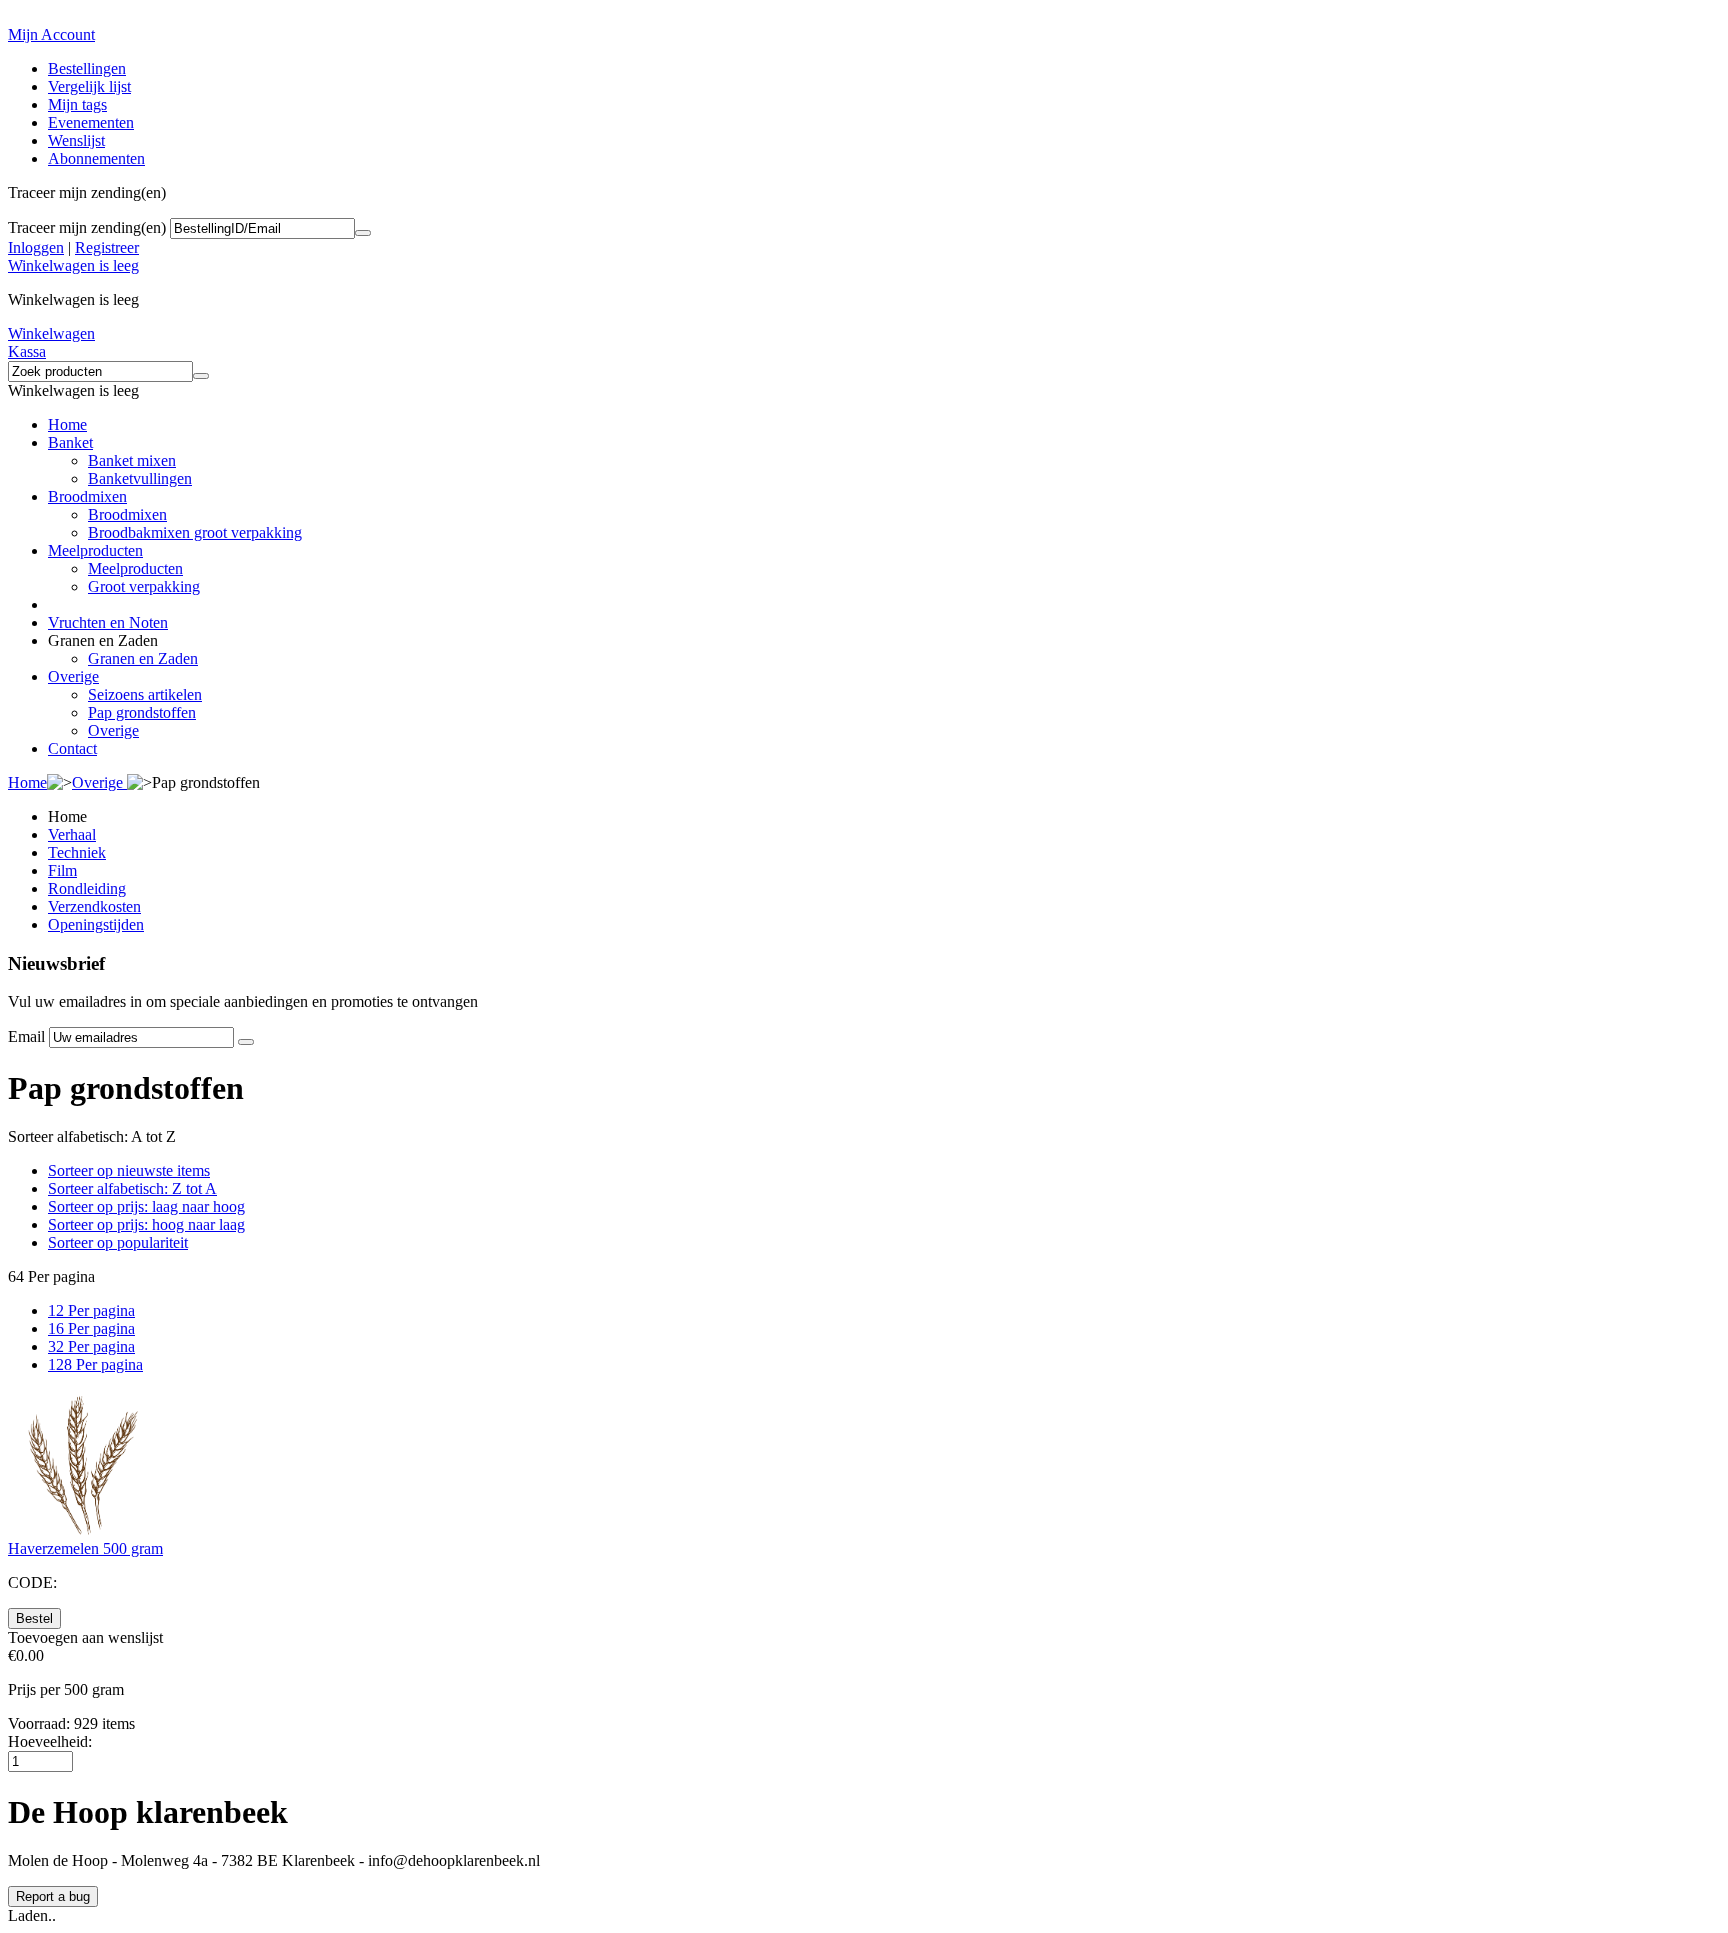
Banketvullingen (140, 478)
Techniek (77, 852)
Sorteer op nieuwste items (129, 1170)
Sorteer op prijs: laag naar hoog (146, 1206)
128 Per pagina (95, 1364)
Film (62, 870)
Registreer (107, 247)
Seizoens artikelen (145, 694)
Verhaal (72, 834)
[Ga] (363, 233)
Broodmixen (87, 496)
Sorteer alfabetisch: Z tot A (132, 1188)
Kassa (27, 351)
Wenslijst (76, 140)
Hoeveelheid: (50, 1741)
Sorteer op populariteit (118, 1242)
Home (67, 424)
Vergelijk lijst (89, 86)
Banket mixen (132, 460)
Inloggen (36, 247)
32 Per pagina (91, 1346)
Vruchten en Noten (108, 622)
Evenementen (91, 122)
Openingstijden (96, 924)
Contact (72, 748)
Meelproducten (95, 550)
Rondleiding (87, 888)
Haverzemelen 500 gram (85, 1548)
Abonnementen (96, 158)
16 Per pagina (91, 1328)
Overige (73, 676)
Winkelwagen (51, 333)
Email (26, 1036)
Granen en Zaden (143, 658)
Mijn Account (51, 34)
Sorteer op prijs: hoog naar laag (146, 1224)
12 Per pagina (91, 1310)
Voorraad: (39, 1723)
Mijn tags (77, 104)
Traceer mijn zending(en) (87, 227)
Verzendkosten (94, 906)
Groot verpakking (144, 586)
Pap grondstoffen (142, 712)
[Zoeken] (201, 376)
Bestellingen (87, 68)
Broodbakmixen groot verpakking (195, 532)
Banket (70, 442)
